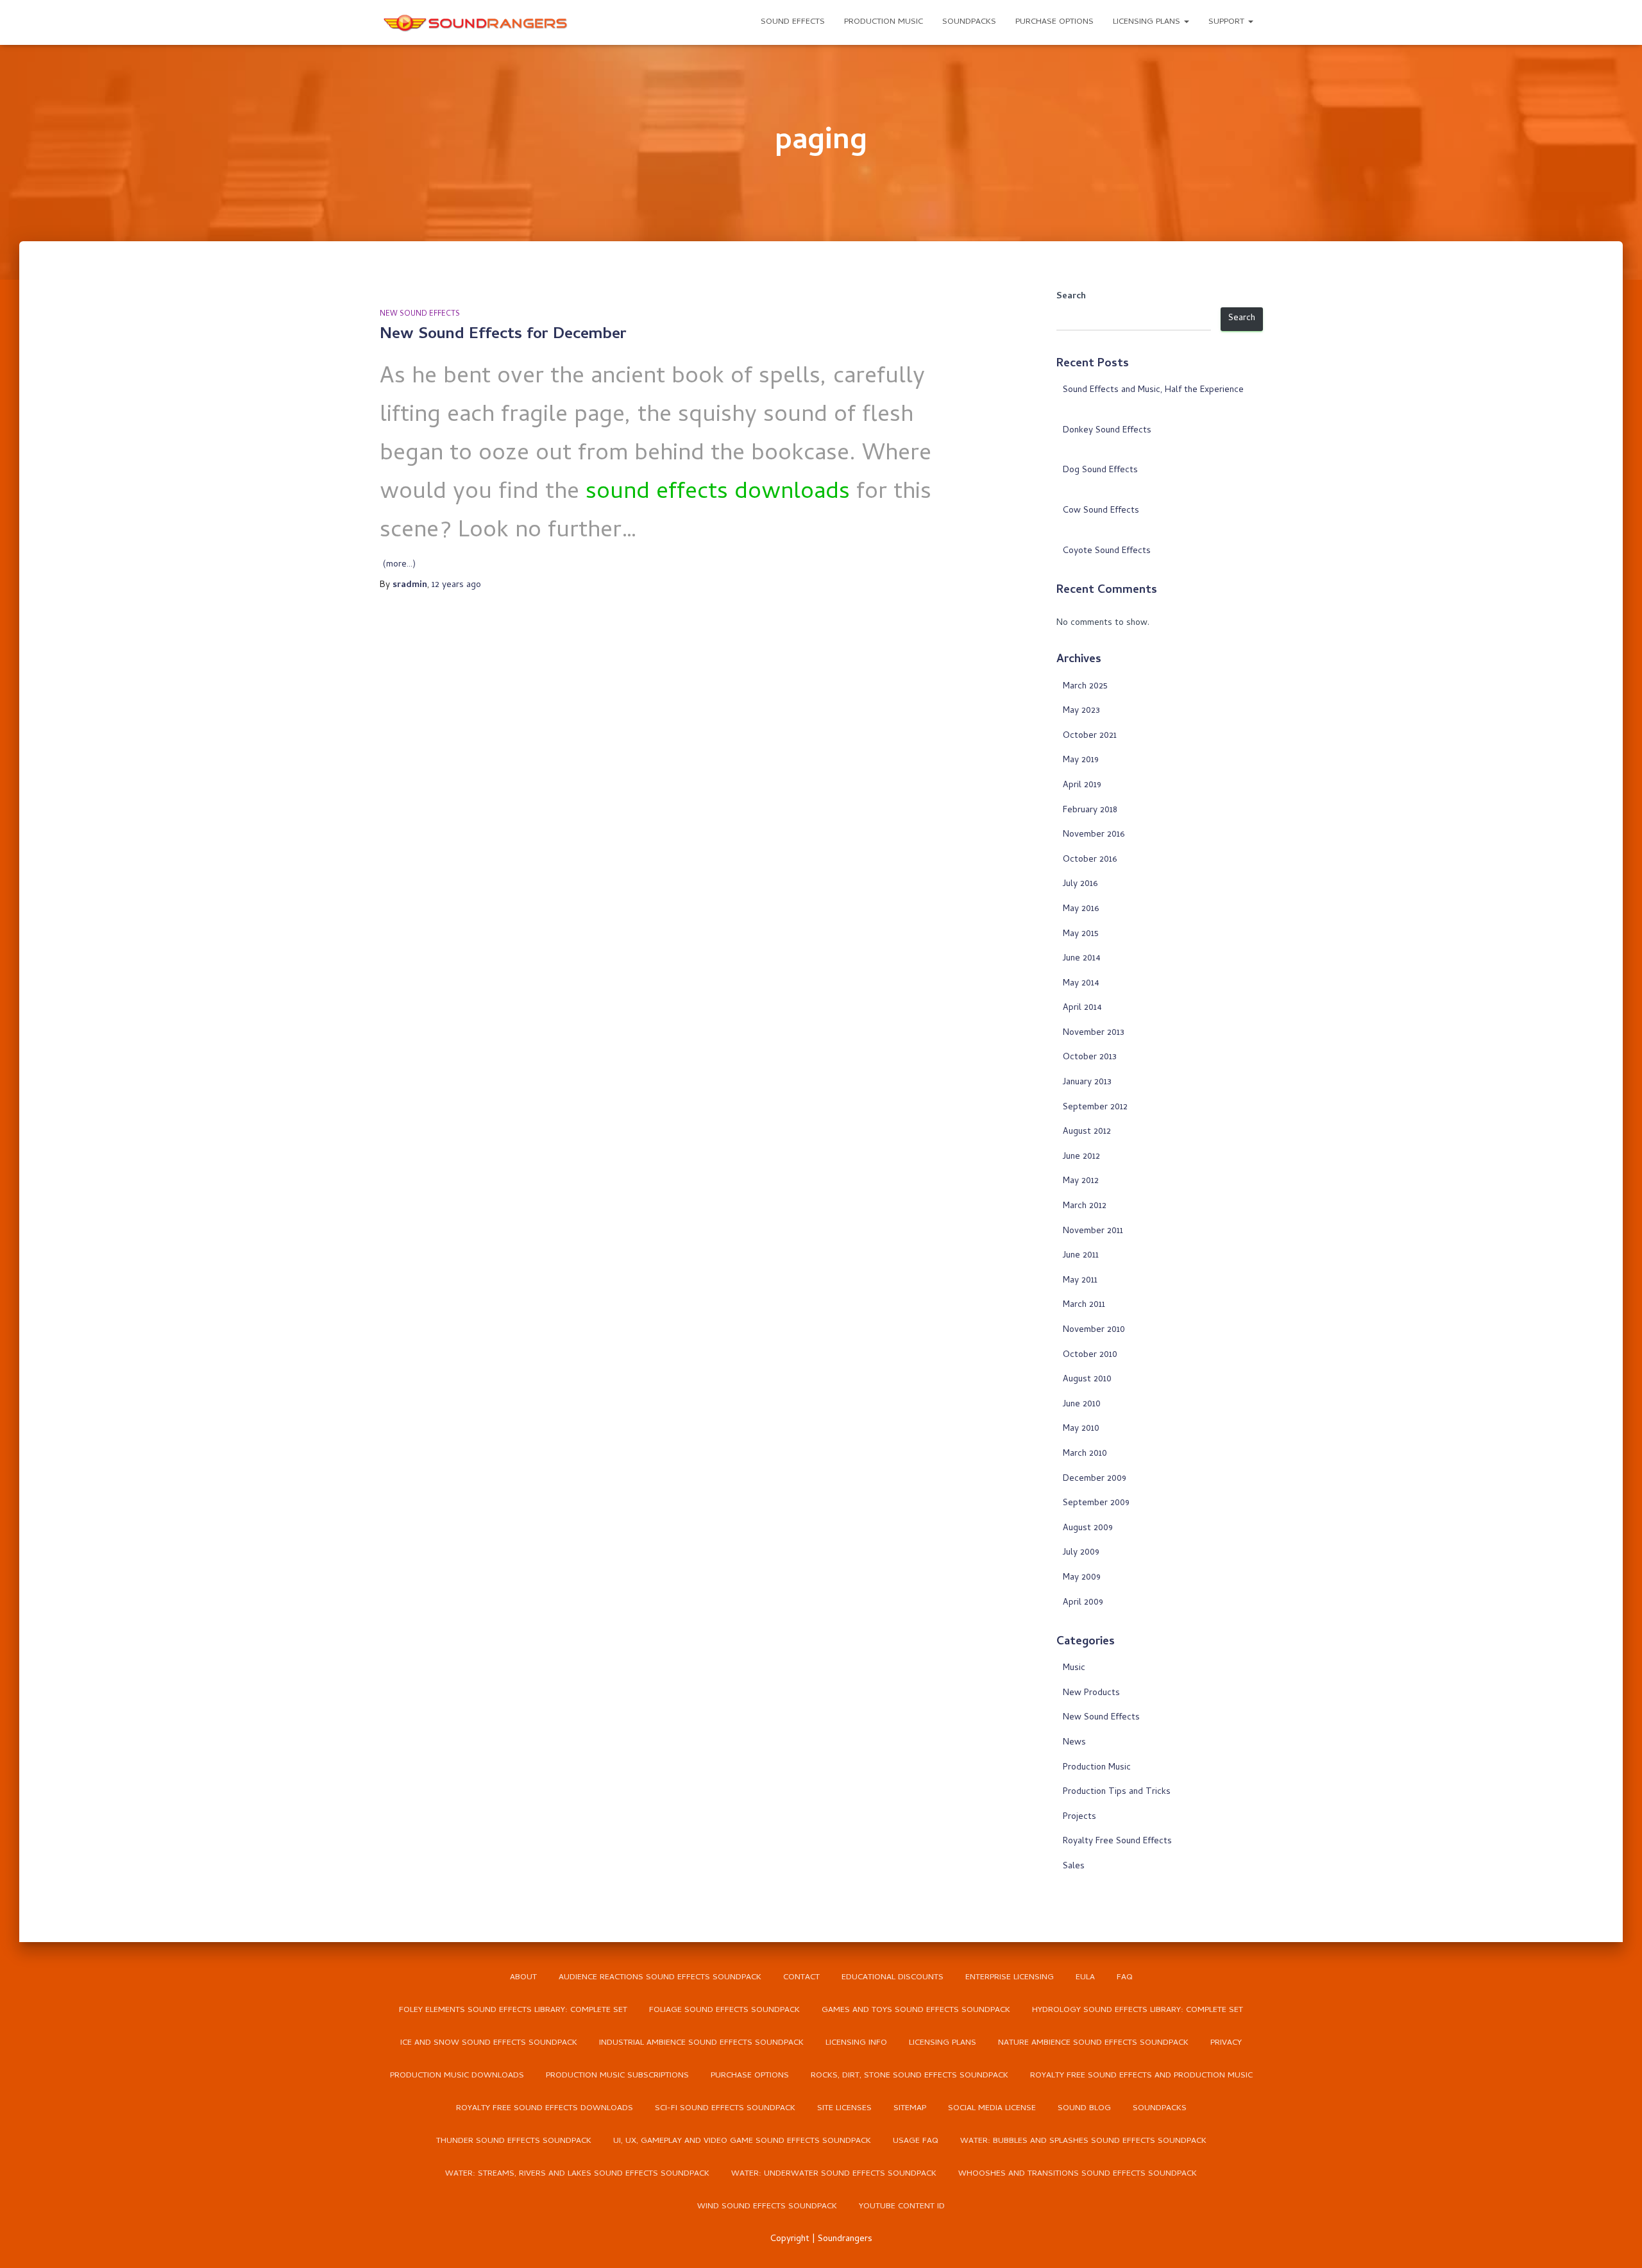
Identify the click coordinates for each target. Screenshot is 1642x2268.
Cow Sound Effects (1101, 511)
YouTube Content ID (902, 2207)
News (1074, 1743)
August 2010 (1087, 1380)
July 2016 (1080, 884)
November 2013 (1094, 1033)
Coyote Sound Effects (1107, 551)
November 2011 (1093, 1232)
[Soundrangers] (476, 22)
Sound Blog (1084, 2109)
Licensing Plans (1148, 22)
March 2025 (1085, 687)
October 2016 (1090, 860)
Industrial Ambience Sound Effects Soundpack (701, 2043)
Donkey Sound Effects (1107, 431)
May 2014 (1081, 984)
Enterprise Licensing (1010, 1978)
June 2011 (1081, 1256)
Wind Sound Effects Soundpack (767, 2207)
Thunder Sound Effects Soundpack (514, 2141)
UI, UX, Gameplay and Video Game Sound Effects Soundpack (742, 2141)
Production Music (884, 22)
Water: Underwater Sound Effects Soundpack (834, 2174)
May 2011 (1080, 1281)
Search (1071, 297)
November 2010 (1094, 1330)
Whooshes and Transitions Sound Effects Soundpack (1078, 2174)
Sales (1074, 1867)
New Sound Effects (420, 314)
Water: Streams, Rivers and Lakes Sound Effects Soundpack (577, 2174)
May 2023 (1081, 711)
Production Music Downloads (457, 2076)
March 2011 (1084, 1305)
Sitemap (910, 2109)
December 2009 (1095, 1479)
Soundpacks (969, 22)
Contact (801, 1978)
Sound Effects (793, 22)
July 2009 (1081, 1553)
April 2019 (1082, 786)
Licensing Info (856, 2043)
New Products (1091, 1693)
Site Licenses (844, 2109)
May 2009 (1082, 1578)
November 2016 (1094, 835)
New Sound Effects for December (503, 335)
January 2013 (1087, 1083)
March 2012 (1085, 1206)
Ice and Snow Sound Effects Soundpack (489, 2043)
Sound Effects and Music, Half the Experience (1153, 390)
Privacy (1226, 2043)
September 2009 (1096, 1504)
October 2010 (1090, 1355)
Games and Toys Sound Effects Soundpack (916, 2010)
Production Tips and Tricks (1117, 1792)
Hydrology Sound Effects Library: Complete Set (1138, 2010)
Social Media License (992, 2109)
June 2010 (1082, 1405)
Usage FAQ (916, 2141)
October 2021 (1090, 736)
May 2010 (1081, 1429)
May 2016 (1081, 909)
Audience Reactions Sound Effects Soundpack (660, 1978)
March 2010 (1085, 1454)
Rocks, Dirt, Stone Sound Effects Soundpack (910, 2076)
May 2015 (1081, 934)
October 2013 (1090, 1058)
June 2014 (1082, 959)
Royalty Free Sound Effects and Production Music (1141, 2076)
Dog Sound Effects (1100, 471)
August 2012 (1087, 1132)
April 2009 (1083, 1603)
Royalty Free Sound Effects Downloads (545, 2109)
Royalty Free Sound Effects (1117, 1842)
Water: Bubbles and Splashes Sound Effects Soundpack (1083, 2141)
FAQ (1125, 1978)
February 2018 (1090, 811)
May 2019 (1081, 761)
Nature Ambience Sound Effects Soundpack (1093, 2043)
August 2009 (1088, 1529)
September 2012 (1095, 1108)
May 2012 (1081, 1181)
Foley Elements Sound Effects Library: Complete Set (513, 2010)
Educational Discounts (893, 1978)
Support (1228, 22)
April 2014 (1082, 1008)
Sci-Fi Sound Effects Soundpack (725, 2109)
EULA (1085, 1978)
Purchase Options (1054, 22)
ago (456, 585)
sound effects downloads (718, 493)
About (523, 1978)
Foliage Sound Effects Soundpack (724, 2010)
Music (1074, 1668)
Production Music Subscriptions (617, 2076)
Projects (1079, 1817)
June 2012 (1081, 1157)
